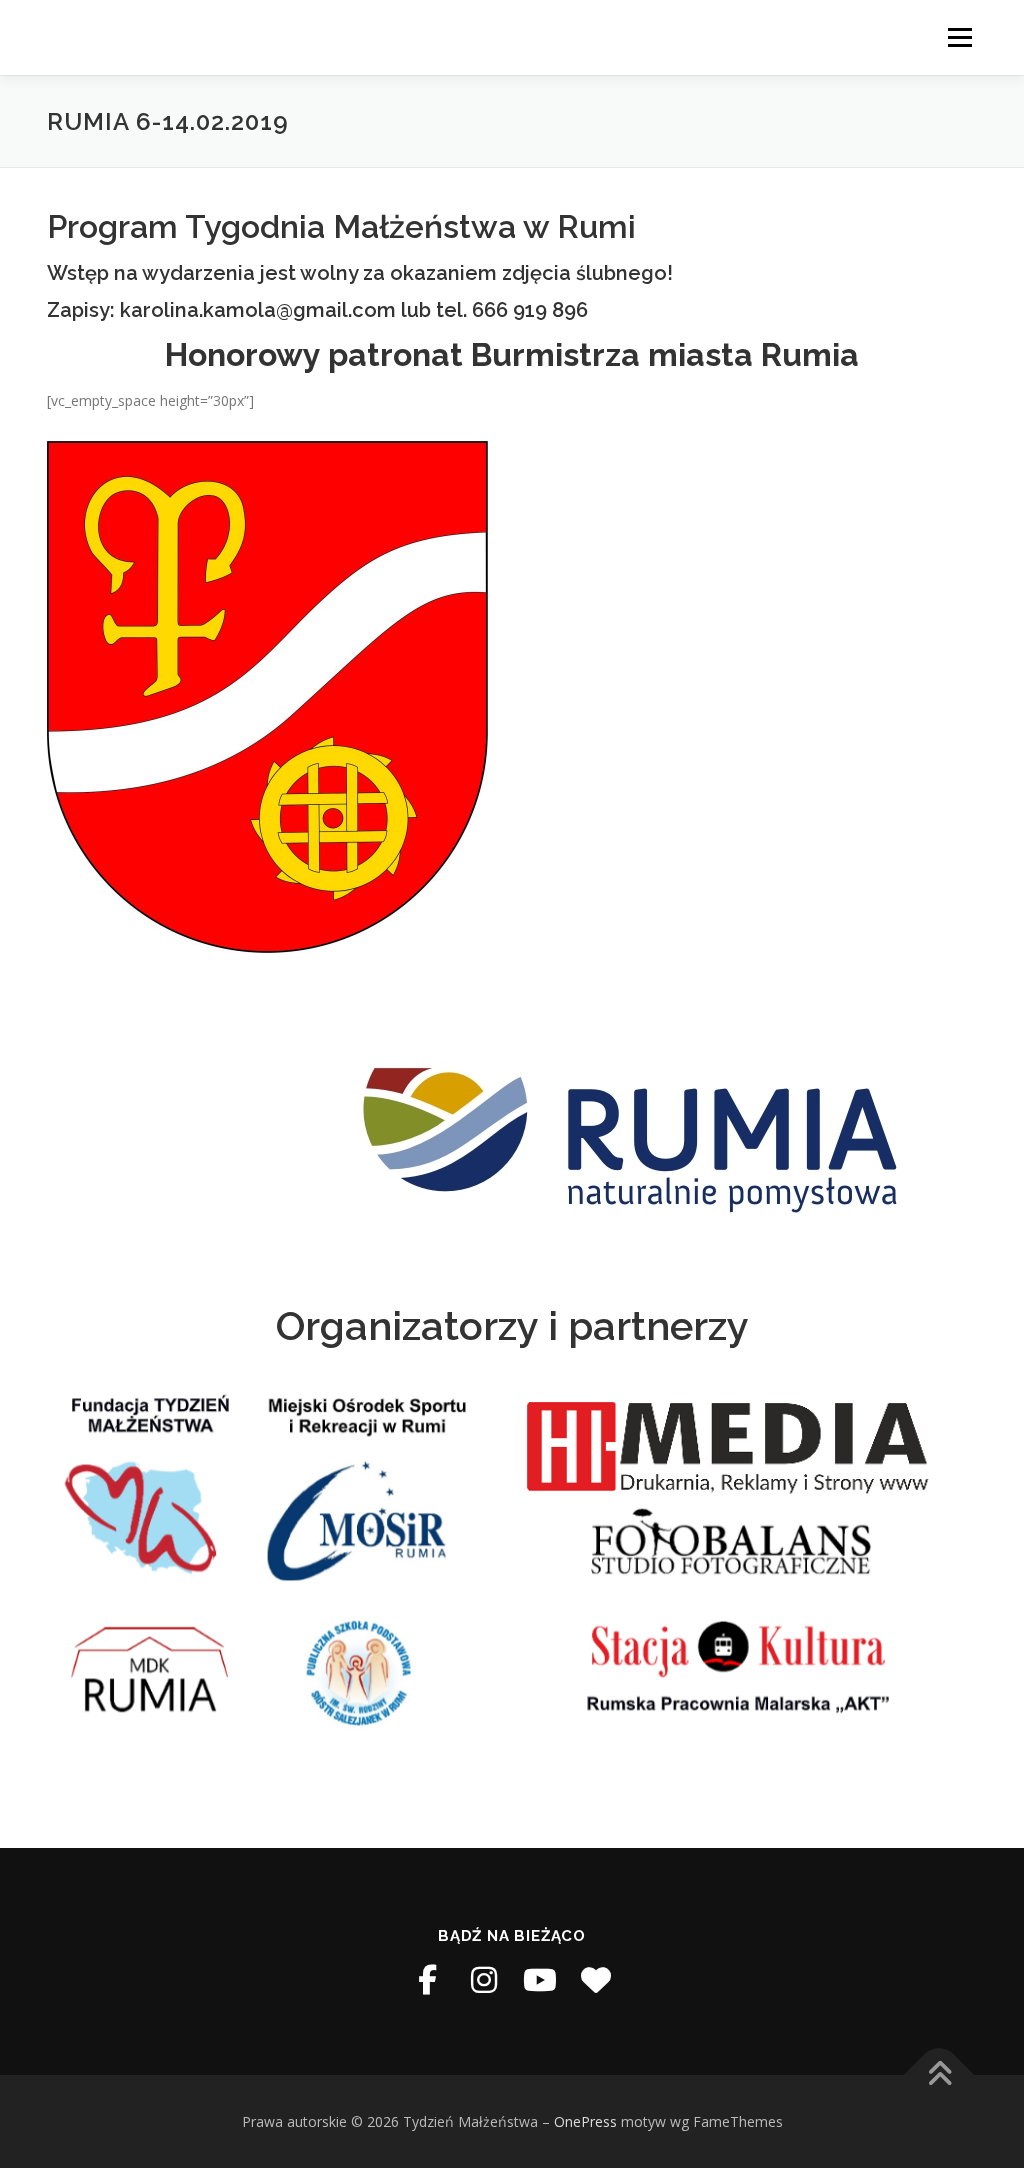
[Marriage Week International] (596, 1980)
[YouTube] (540, 1980)
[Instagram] (484, 1980)
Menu (959, 37)
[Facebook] (428, 1980)
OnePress (585, 2121)
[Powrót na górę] (939, 2074)
